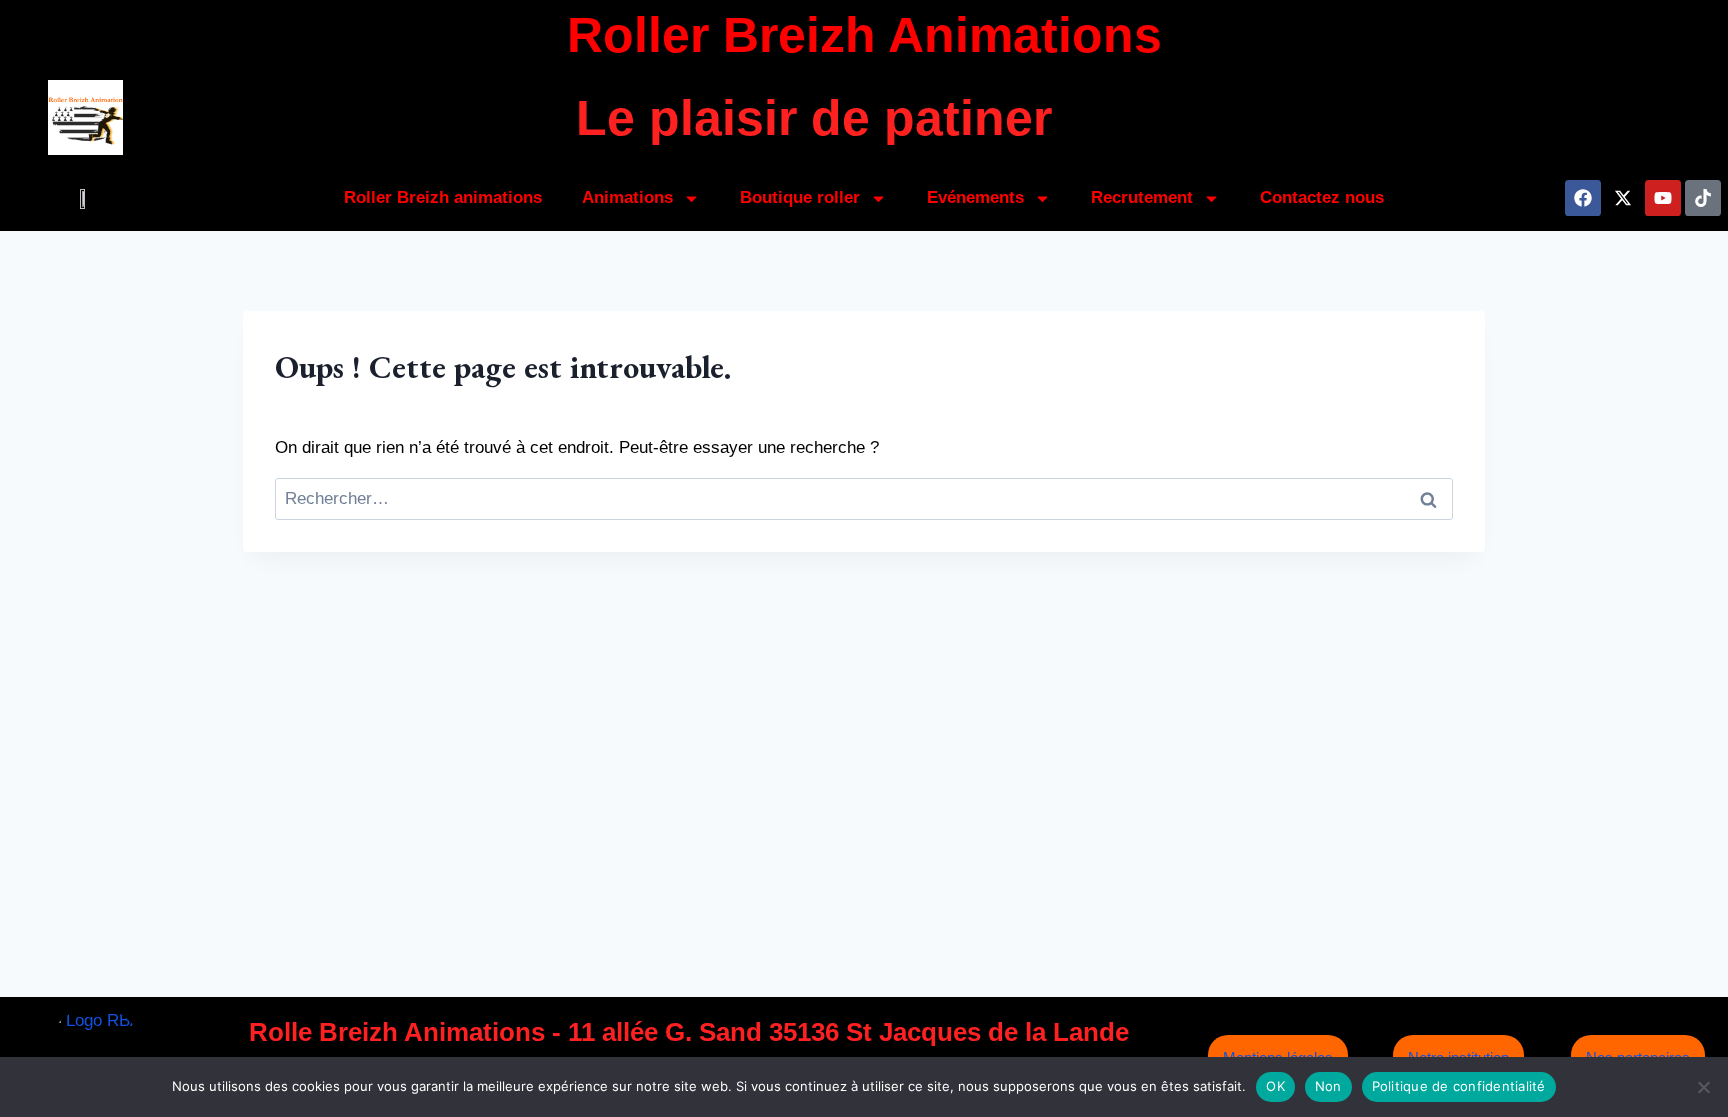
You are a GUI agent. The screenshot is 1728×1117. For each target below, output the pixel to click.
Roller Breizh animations (443, 197)
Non (1328, 1086)
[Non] (1703, 1087)
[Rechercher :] (864, 498)
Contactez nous (1322, 197)
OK (1275, 1086)
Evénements (975, 197)
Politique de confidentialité (1459, 1086)
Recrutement (1142, 197)
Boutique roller (800, 197)
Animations (627, 197)
